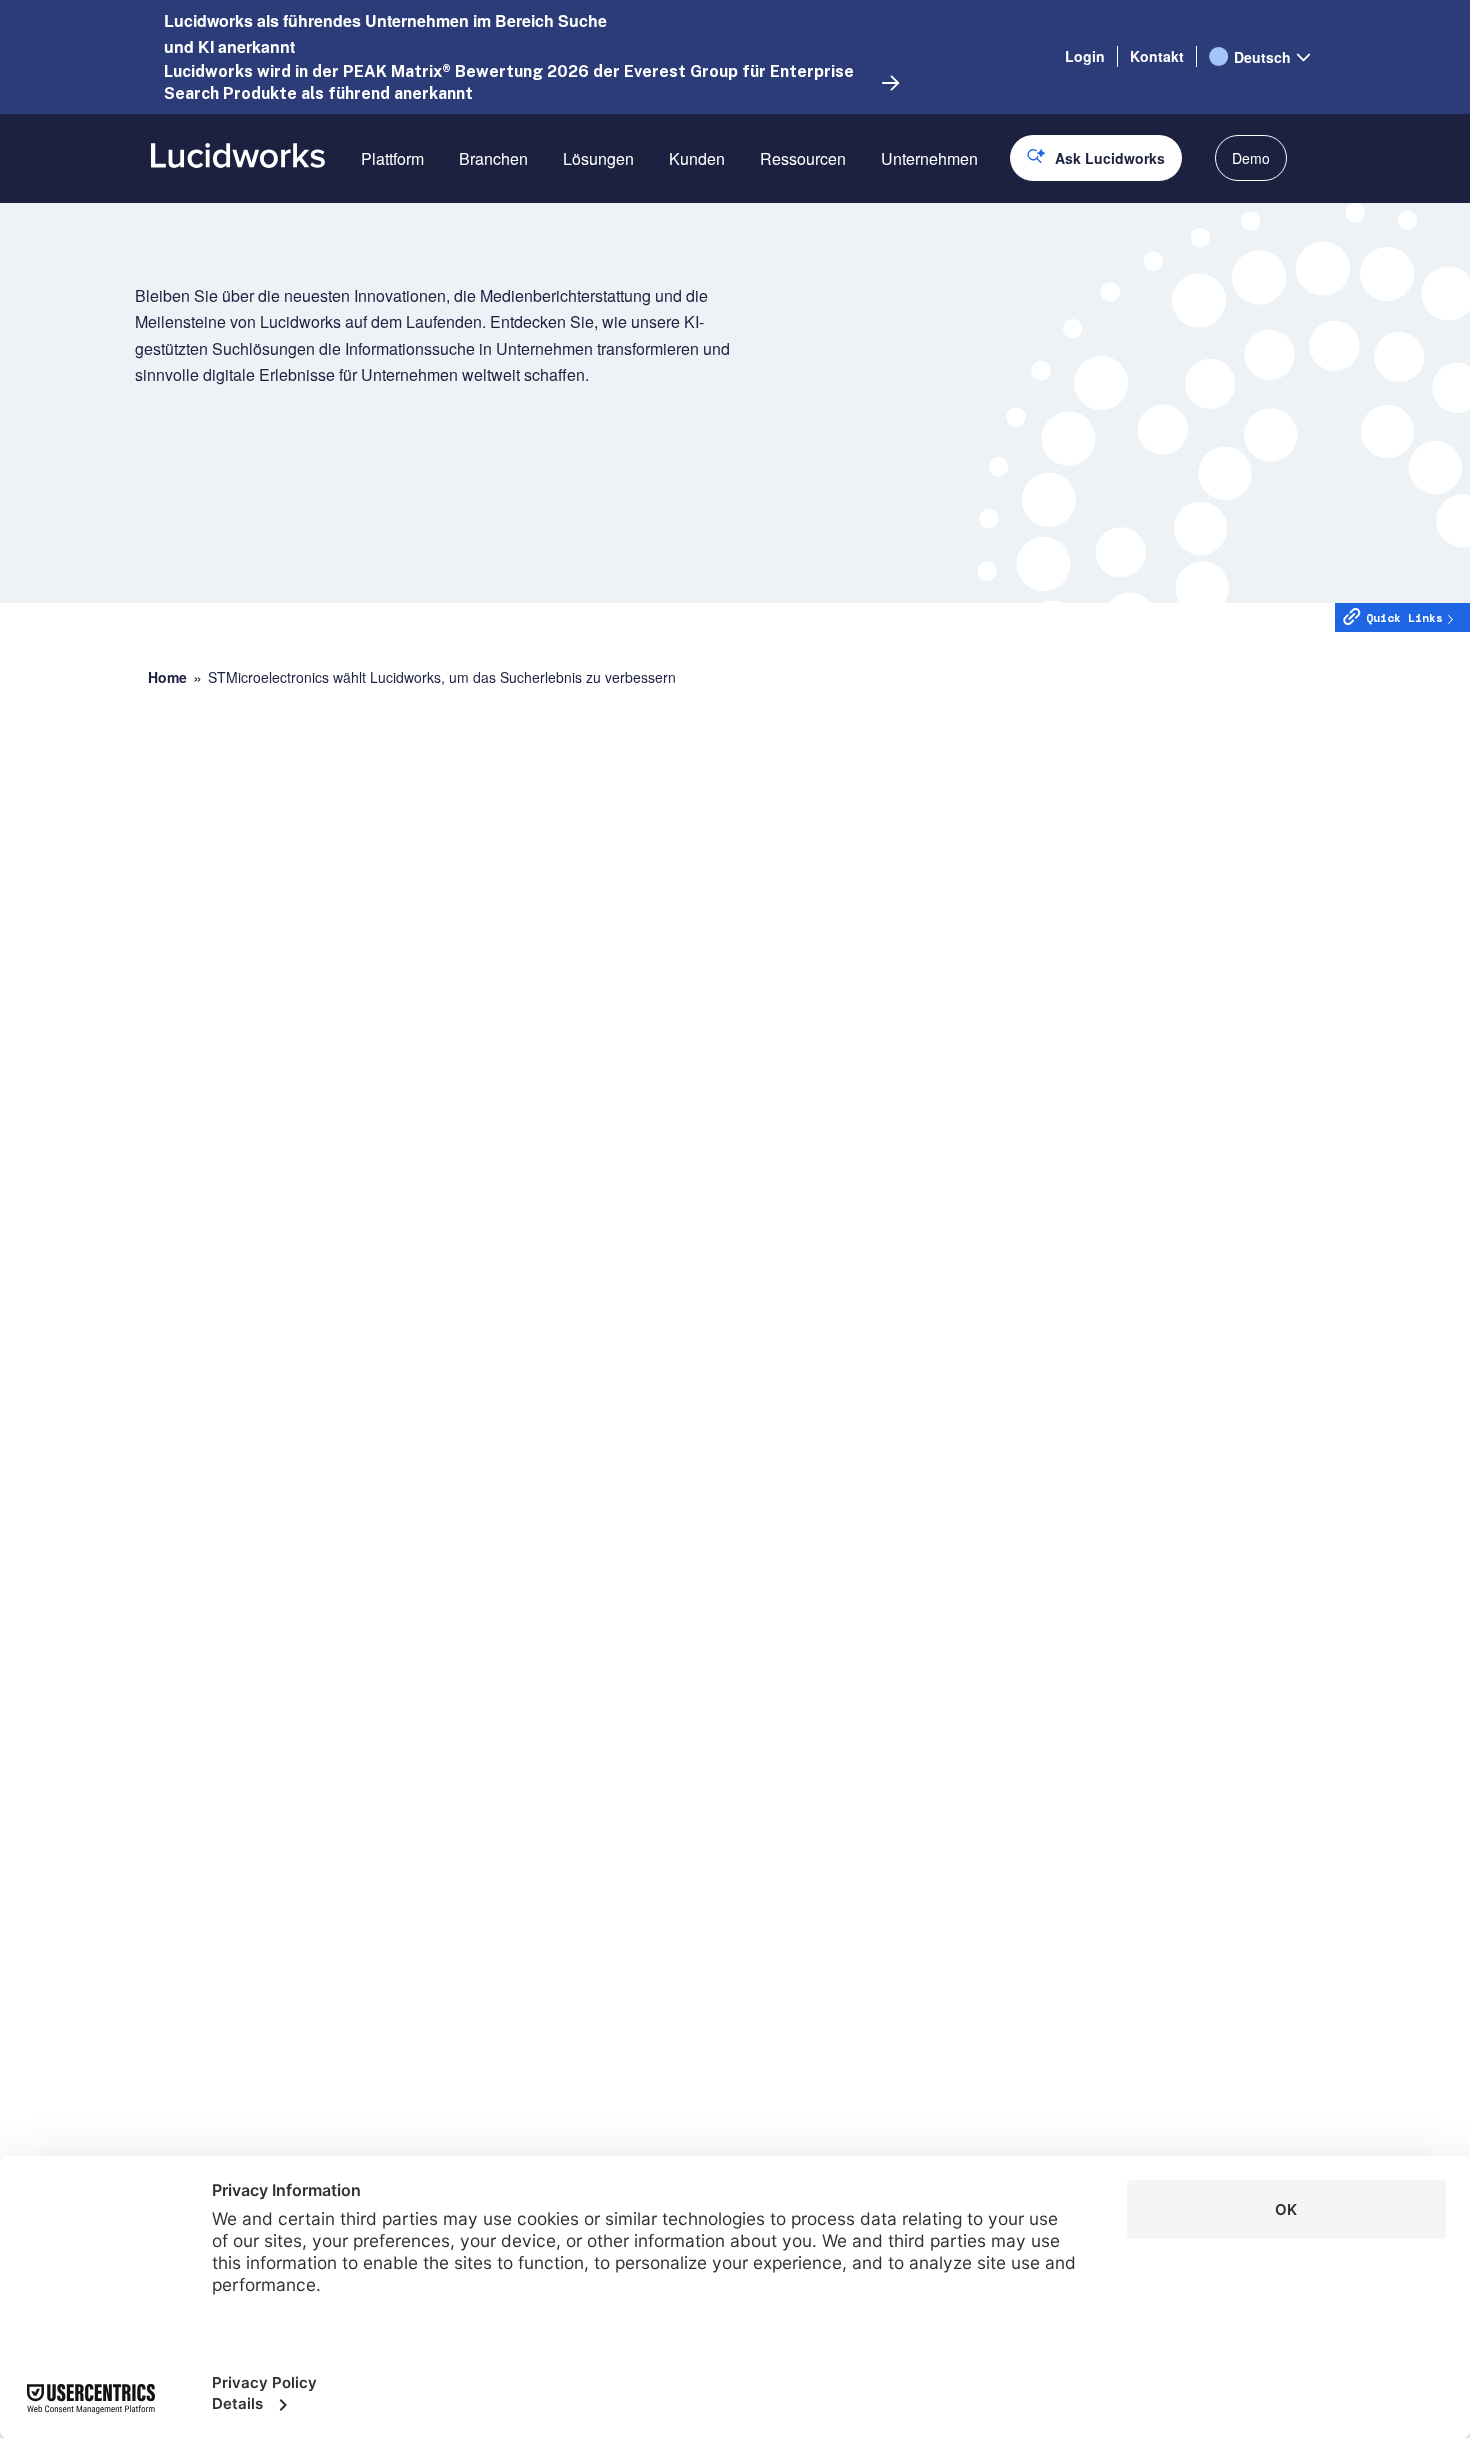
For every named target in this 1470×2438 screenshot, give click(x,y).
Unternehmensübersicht (965, 229)
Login (1085, 56)
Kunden (697, 158)
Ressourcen (803, 158)
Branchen (493, 158)
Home (167, 677)
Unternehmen (929, 158)
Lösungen (598, 158)
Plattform (392, 158)
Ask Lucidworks (1110, 158)
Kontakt (1157, 56)
